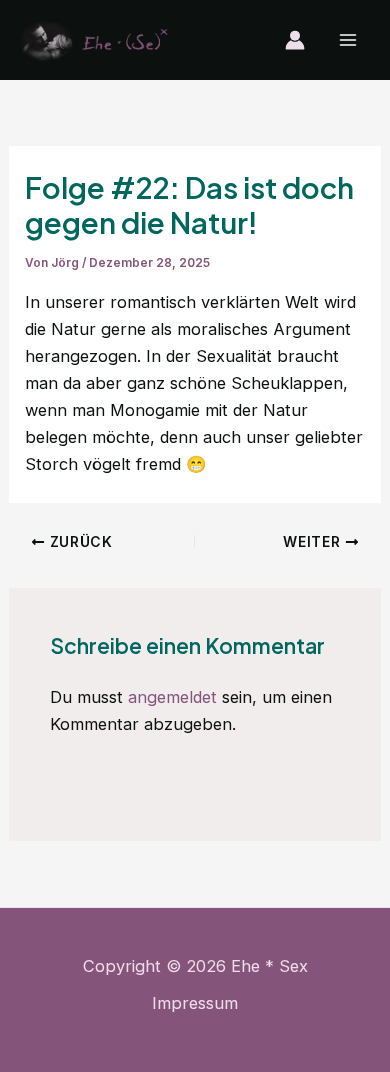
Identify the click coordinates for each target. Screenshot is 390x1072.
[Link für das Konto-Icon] (295, 40)
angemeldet (172, 697)
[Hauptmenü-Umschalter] (347, 40)
